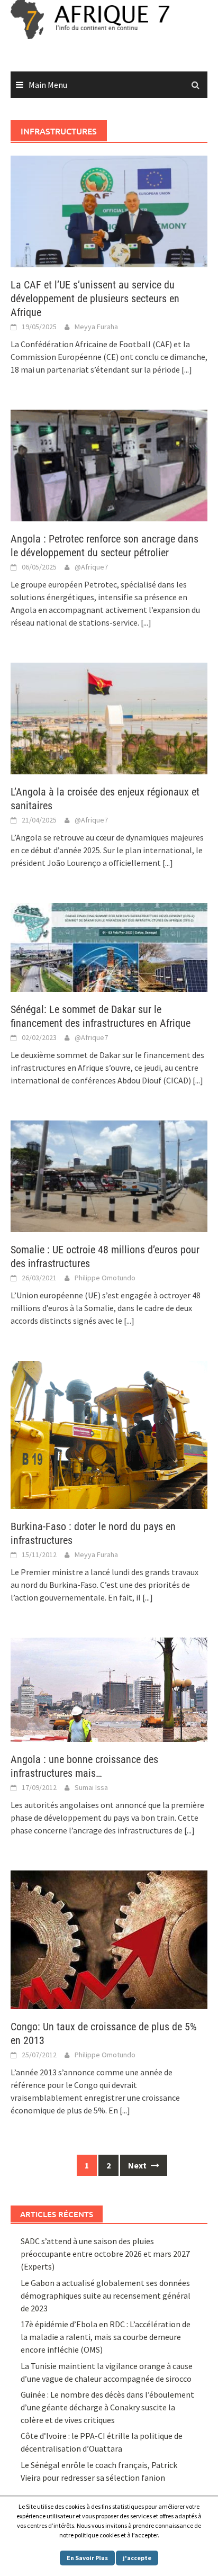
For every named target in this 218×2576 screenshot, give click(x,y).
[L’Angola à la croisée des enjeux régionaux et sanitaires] (109, 717)
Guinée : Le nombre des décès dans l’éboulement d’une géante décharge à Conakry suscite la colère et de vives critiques (107, 2407)
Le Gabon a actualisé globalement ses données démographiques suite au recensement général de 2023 (106, 2295)
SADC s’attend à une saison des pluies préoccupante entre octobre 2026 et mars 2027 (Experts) (105, 2254)
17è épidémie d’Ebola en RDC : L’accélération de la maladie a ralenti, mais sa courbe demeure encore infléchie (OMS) (106, 2337)
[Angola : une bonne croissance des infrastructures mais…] (109, 1688)
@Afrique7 (91, 567)
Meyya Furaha (96, 327)
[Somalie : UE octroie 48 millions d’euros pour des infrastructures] (109, 1176)
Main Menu (48, 85)
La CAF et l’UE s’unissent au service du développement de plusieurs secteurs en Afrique (95, 299)
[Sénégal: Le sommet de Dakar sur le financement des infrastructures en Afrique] (109, 946)
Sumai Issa (91, 1787)
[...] (187, 369)
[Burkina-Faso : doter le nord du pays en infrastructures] (109, 1434)
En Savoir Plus (87, 2558)
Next (138, 2165)
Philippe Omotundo (105, 1278)
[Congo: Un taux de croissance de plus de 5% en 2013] (109, 1939)
